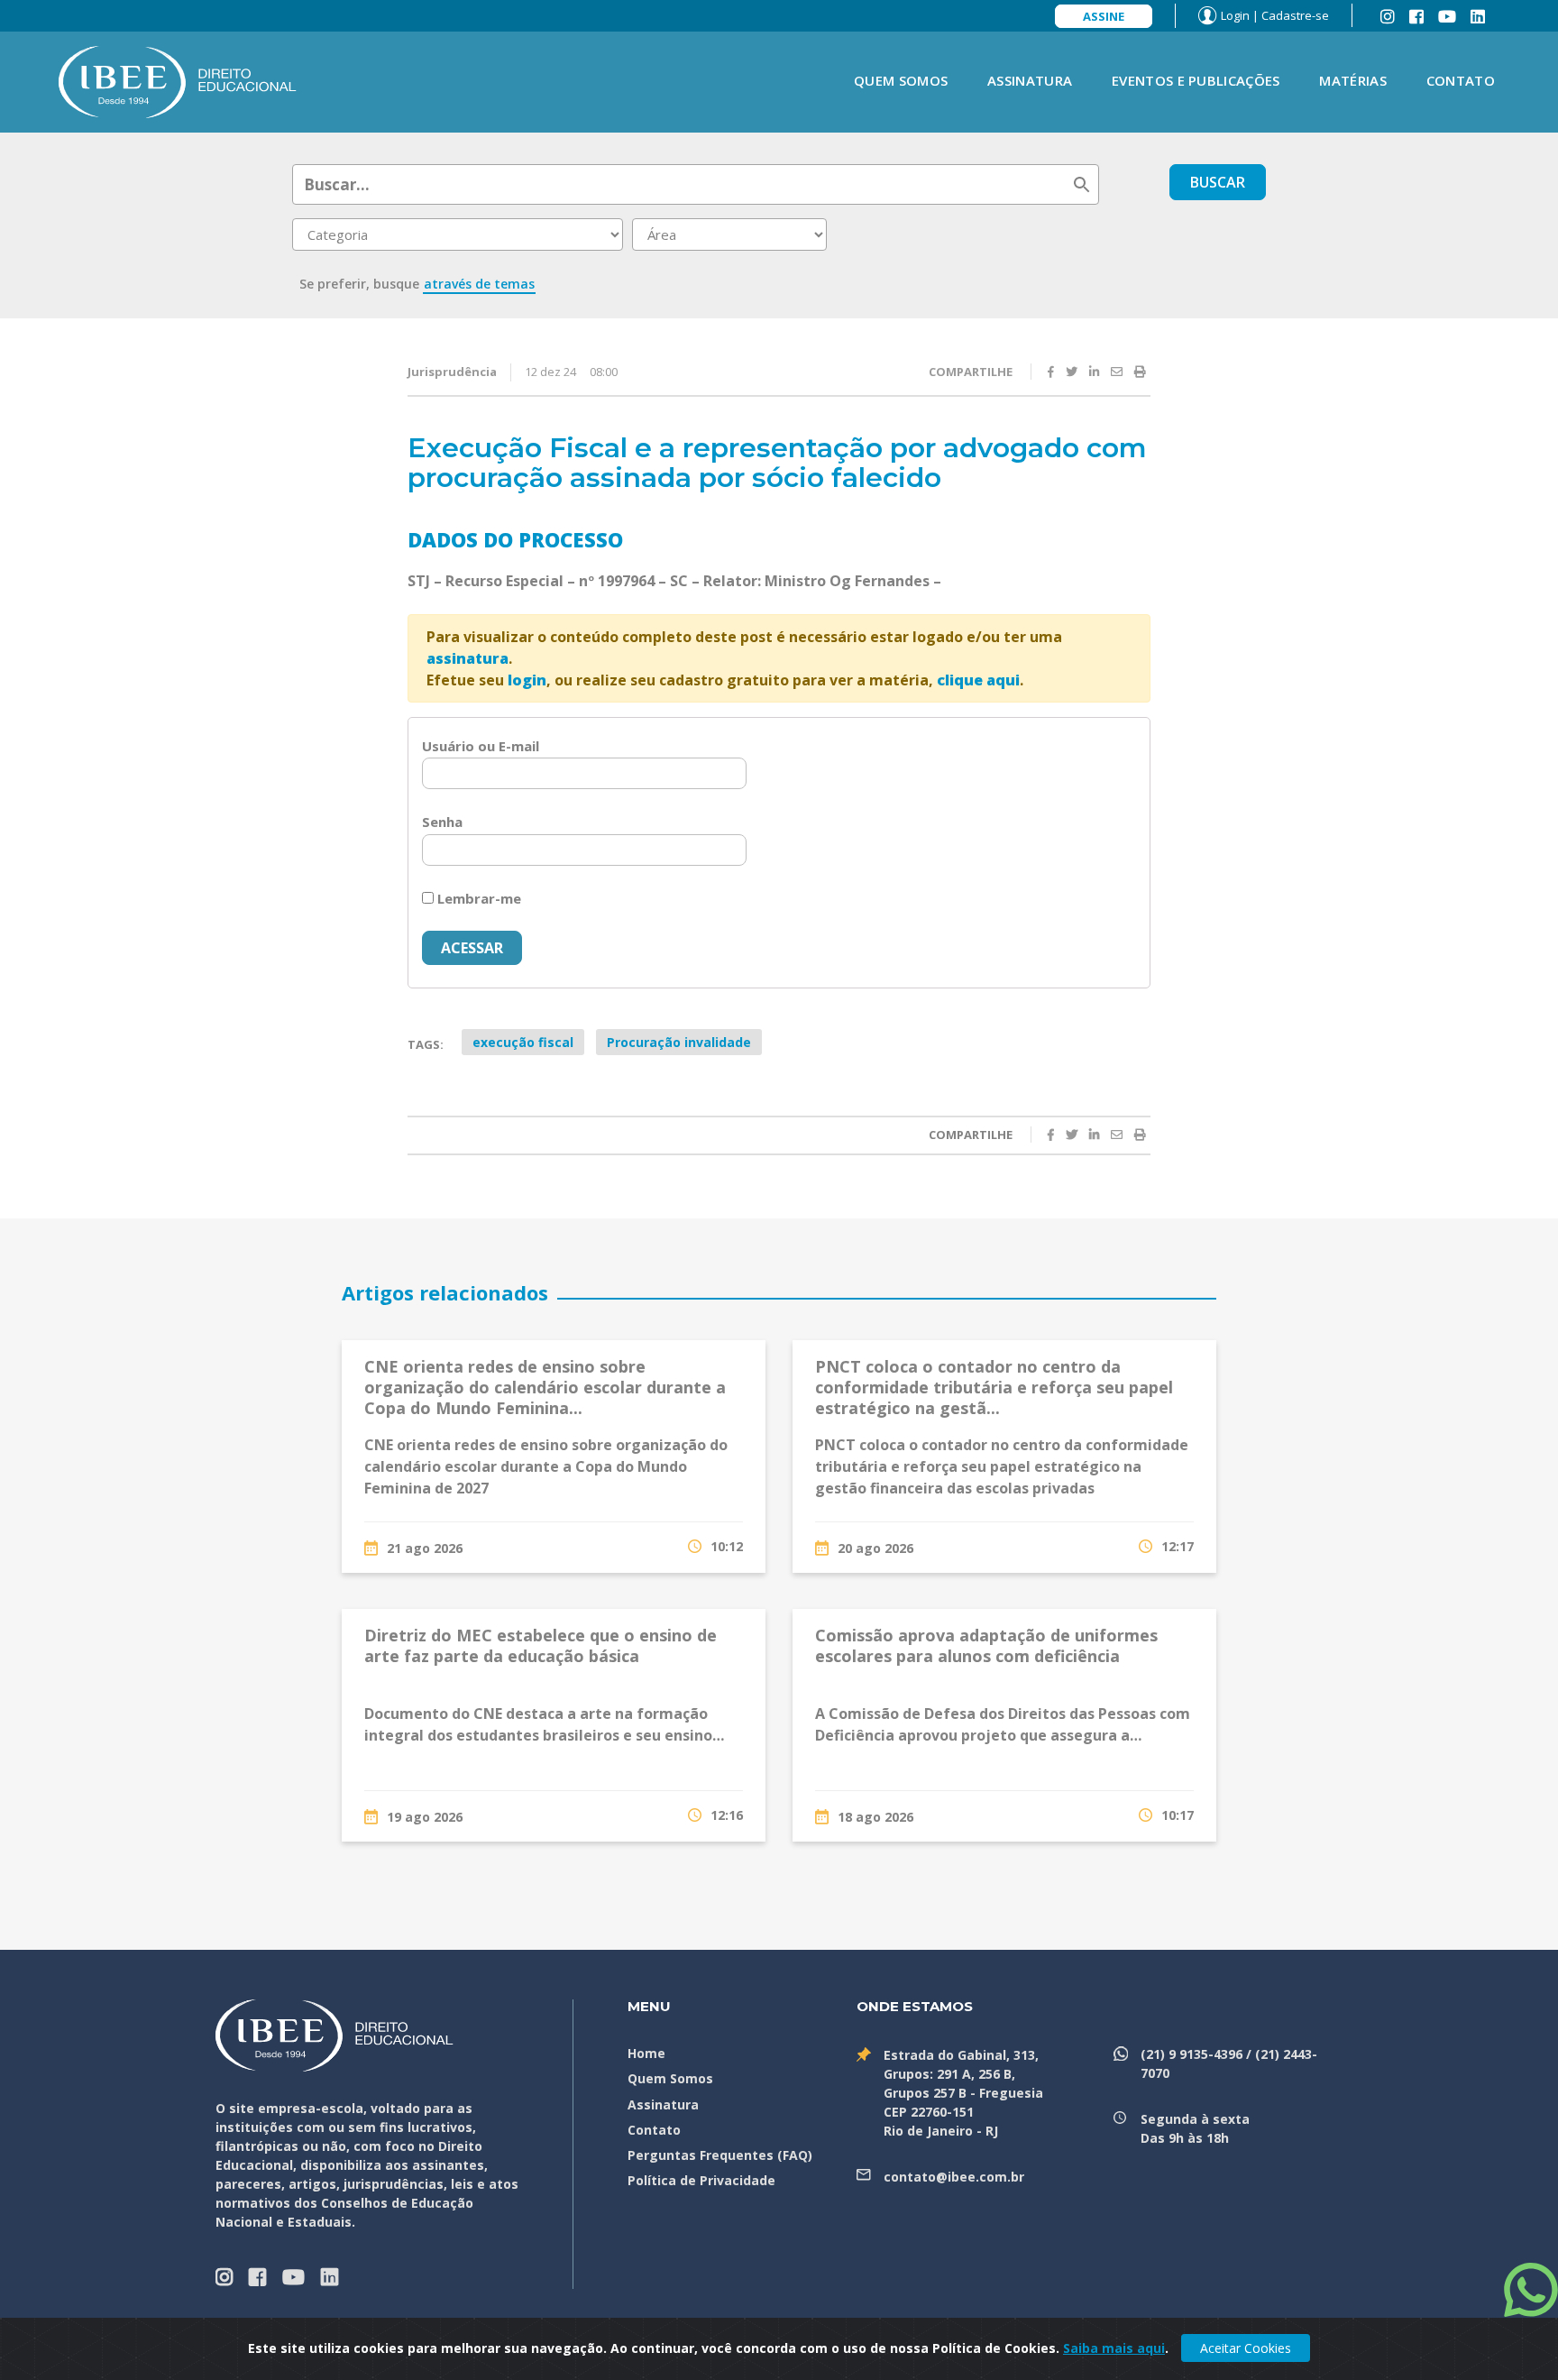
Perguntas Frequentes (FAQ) (720, 2155)
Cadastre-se (1295, 15)
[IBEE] (178, 80)
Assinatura (1030, 80)
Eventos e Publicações (1196, 80)
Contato (1461, 80)
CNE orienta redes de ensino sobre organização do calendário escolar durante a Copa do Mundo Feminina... (545, 1388)
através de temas (479, 284)
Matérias (1352, 80)
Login (1235, 15)
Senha (442, 822)
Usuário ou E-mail (481, 746)
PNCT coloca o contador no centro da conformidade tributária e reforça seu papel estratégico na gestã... (994, 1388)
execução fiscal (523, 1042)
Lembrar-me (477, 898)
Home (646, 2053)
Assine (1104, 16)
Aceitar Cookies (1246, 2348)
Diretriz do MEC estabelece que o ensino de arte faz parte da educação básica (541, 1645)
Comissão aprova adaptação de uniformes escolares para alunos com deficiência (986, 1645)
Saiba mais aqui (1114, 2348)
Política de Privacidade (701, 2180)
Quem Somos (901, 80)
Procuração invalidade (679, 1042)
